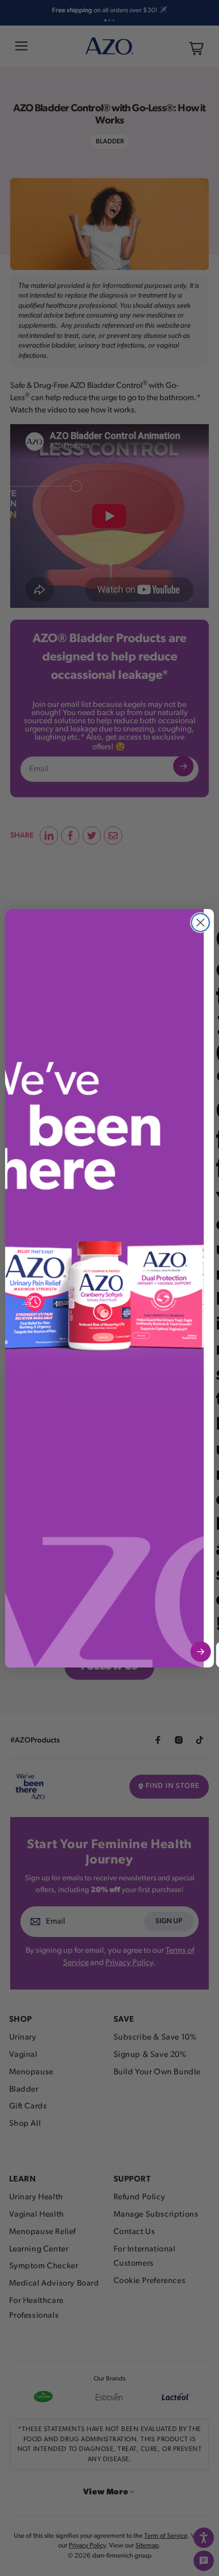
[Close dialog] (200, 923)
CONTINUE (201, 1652)
